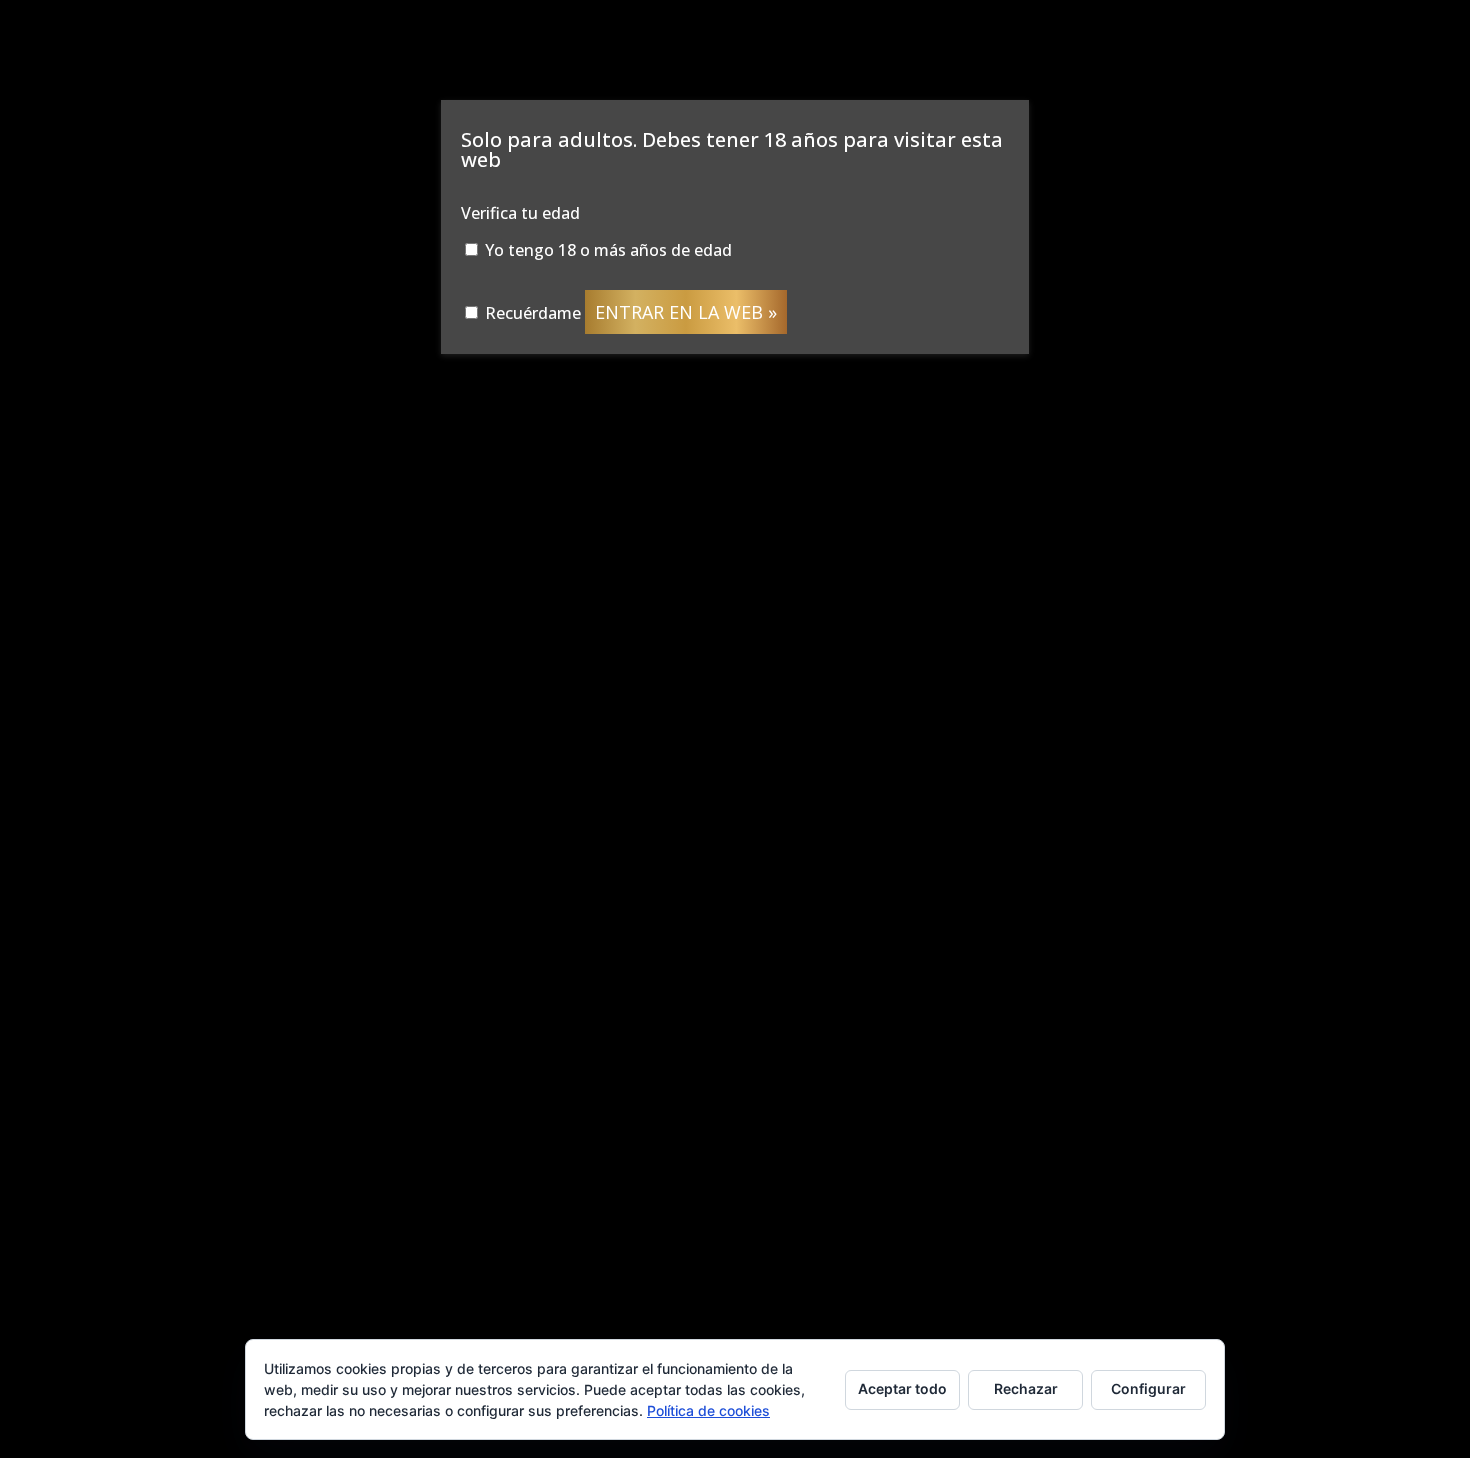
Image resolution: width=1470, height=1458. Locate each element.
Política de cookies (708, 1410)
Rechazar (1026, 1388)
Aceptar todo (902, 1388)
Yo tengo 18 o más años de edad (606, 250)
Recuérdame (531, 313)
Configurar (1148, 1388)
